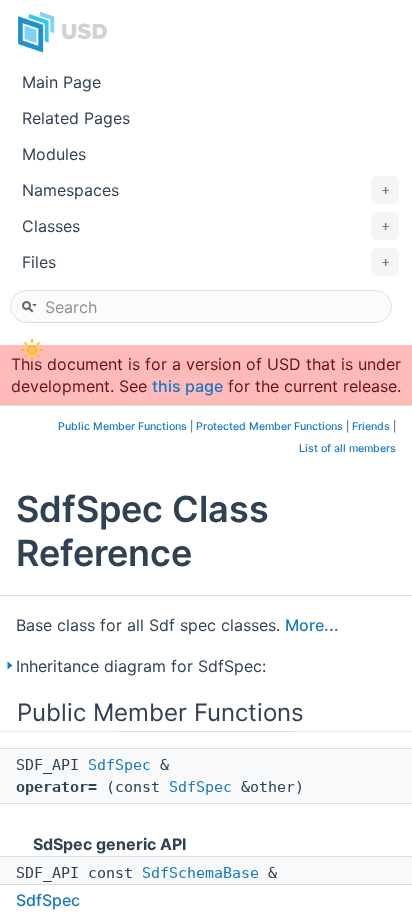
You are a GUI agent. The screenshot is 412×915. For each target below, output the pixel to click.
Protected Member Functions (269, 426)
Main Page (61, 82)
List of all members (347, 448)
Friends (371, 426)
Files (205, 262)
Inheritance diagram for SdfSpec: (141, 666)
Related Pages (76, 118)
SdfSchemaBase (200, 873)
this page (187, 386)
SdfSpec (119, 765)
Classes (205, 226)
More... (312, 625)
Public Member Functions (122, 426)
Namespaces (205, 190)
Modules (54, 154)
